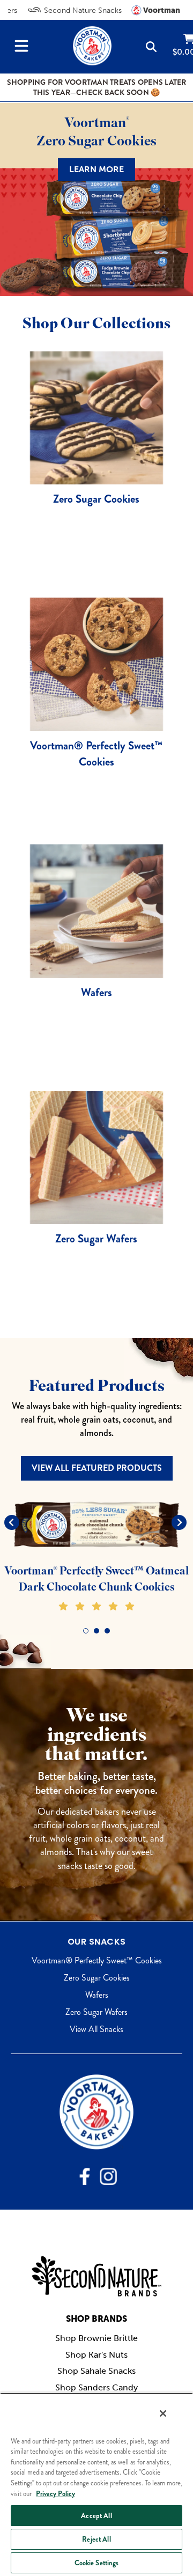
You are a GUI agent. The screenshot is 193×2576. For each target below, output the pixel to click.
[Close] (163, 2413)
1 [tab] (86, 1631)
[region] (96, 2484)
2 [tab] (96, 1631)
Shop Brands (96, 2319)
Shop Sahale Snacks (96, 2371)
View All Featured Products (97, 1468)
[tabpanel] (96, 1555)
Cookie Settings (97, 2563)
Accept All (96, 2516)
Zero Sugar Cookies (97, 1978)
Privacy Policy (55, 2494)
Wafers (97, 1995)
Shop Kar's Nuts (96, 2355)
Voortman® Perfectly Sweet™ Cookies (97, 1960)
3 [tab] (107, 1631)
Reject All (96, 2539)
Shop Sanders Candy (96, 2387)
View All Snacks (96, 2029)
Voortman (161, 10)
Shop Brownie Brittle (96, 2338)
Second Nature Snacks (82, 10)
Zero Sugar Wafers (96, 2012)
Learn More (96, 169)
